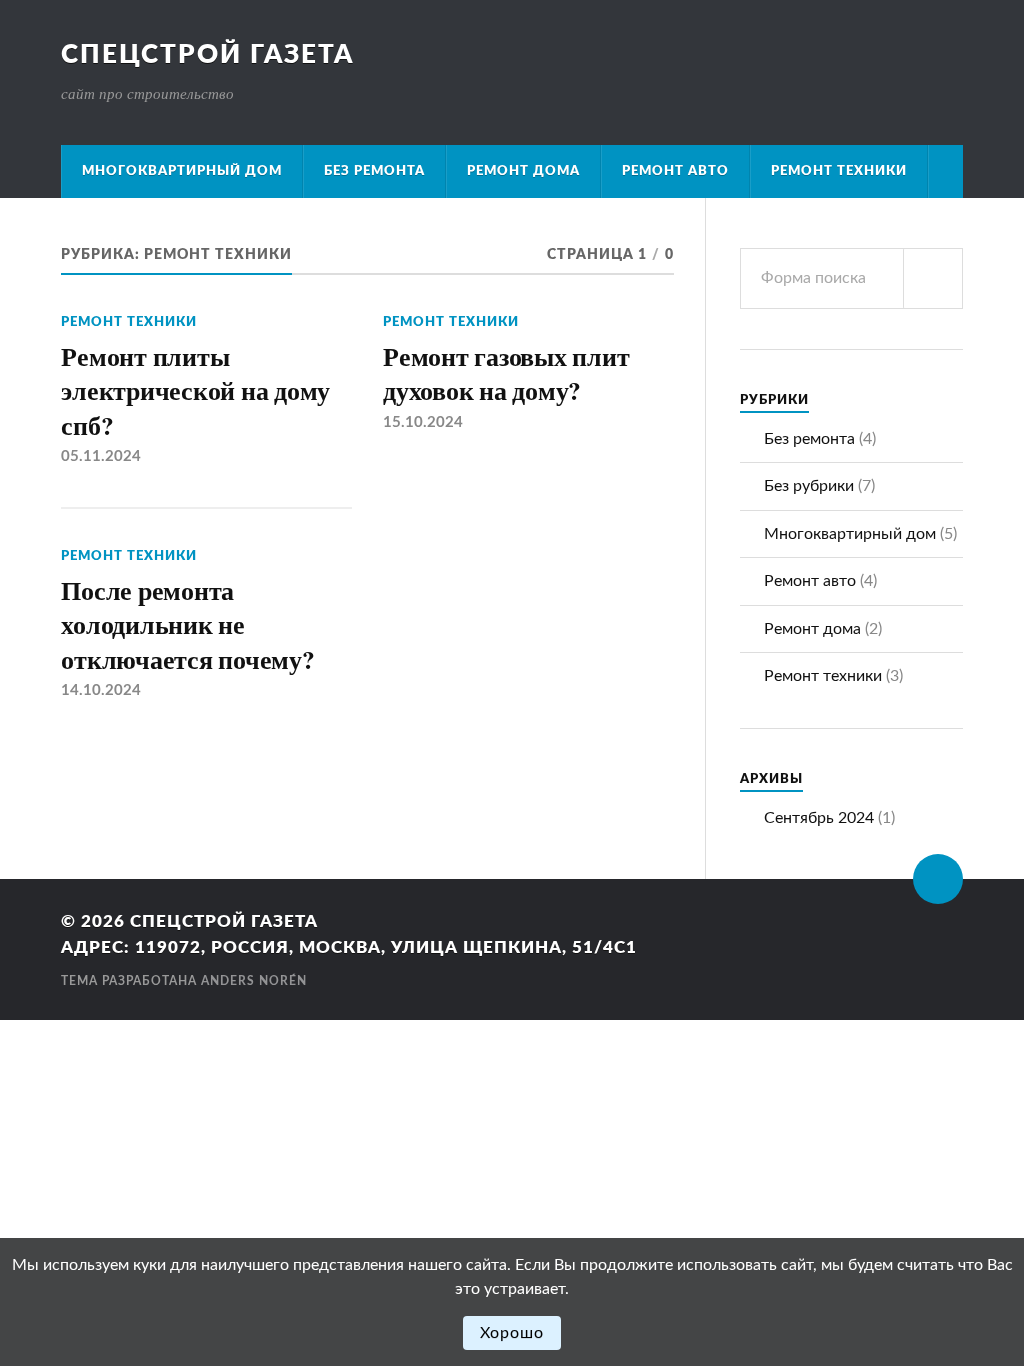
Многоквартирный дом (182, 171)
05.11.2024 (101, 456)
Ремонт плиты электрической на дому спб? (195, 390)
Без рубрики (809, 486)
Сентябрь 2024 (819, 818)
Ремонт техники (839, 171)
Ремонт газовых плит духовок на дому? (506, 373)
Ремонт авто (675, 171)
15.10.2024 (423, 422)
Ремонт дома (523, 171)
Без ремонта (374, 171)
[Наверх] (938, 879)
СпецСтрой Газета (207, 55)
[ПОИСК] (933, 278)
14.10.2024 (101, 690)
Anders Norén (254, 981)
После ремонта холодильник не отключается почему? (187, 624)
